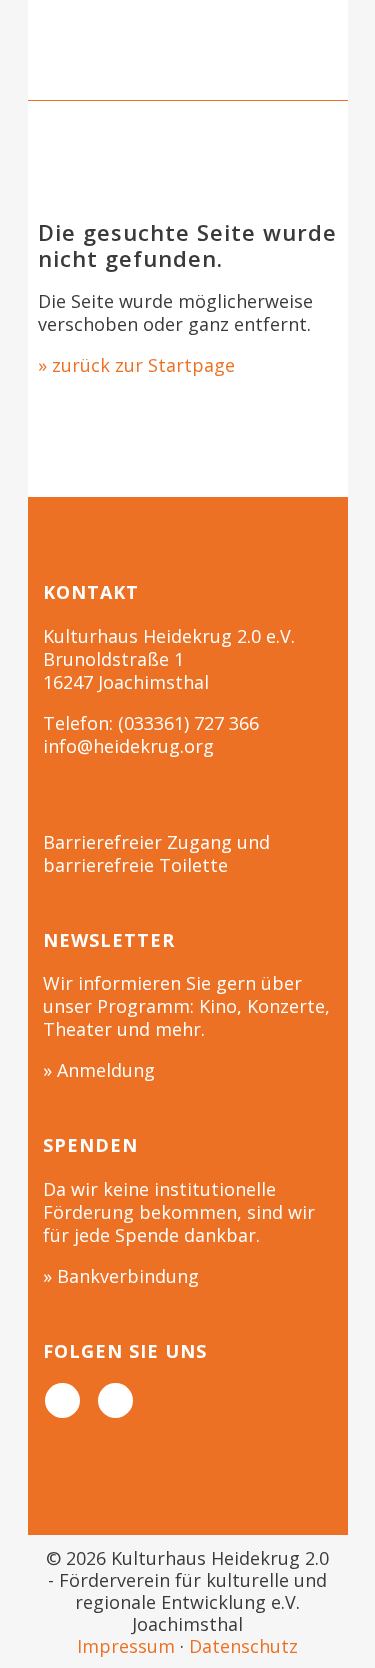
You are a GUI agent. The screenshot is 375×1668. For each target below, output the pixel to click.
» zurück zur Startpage (136, 365)
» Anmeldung (99, 1070)
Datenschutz (243, 1646)
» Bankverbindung (121, 1276)
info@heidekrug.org (128, 746)
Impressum (126, 1646)
